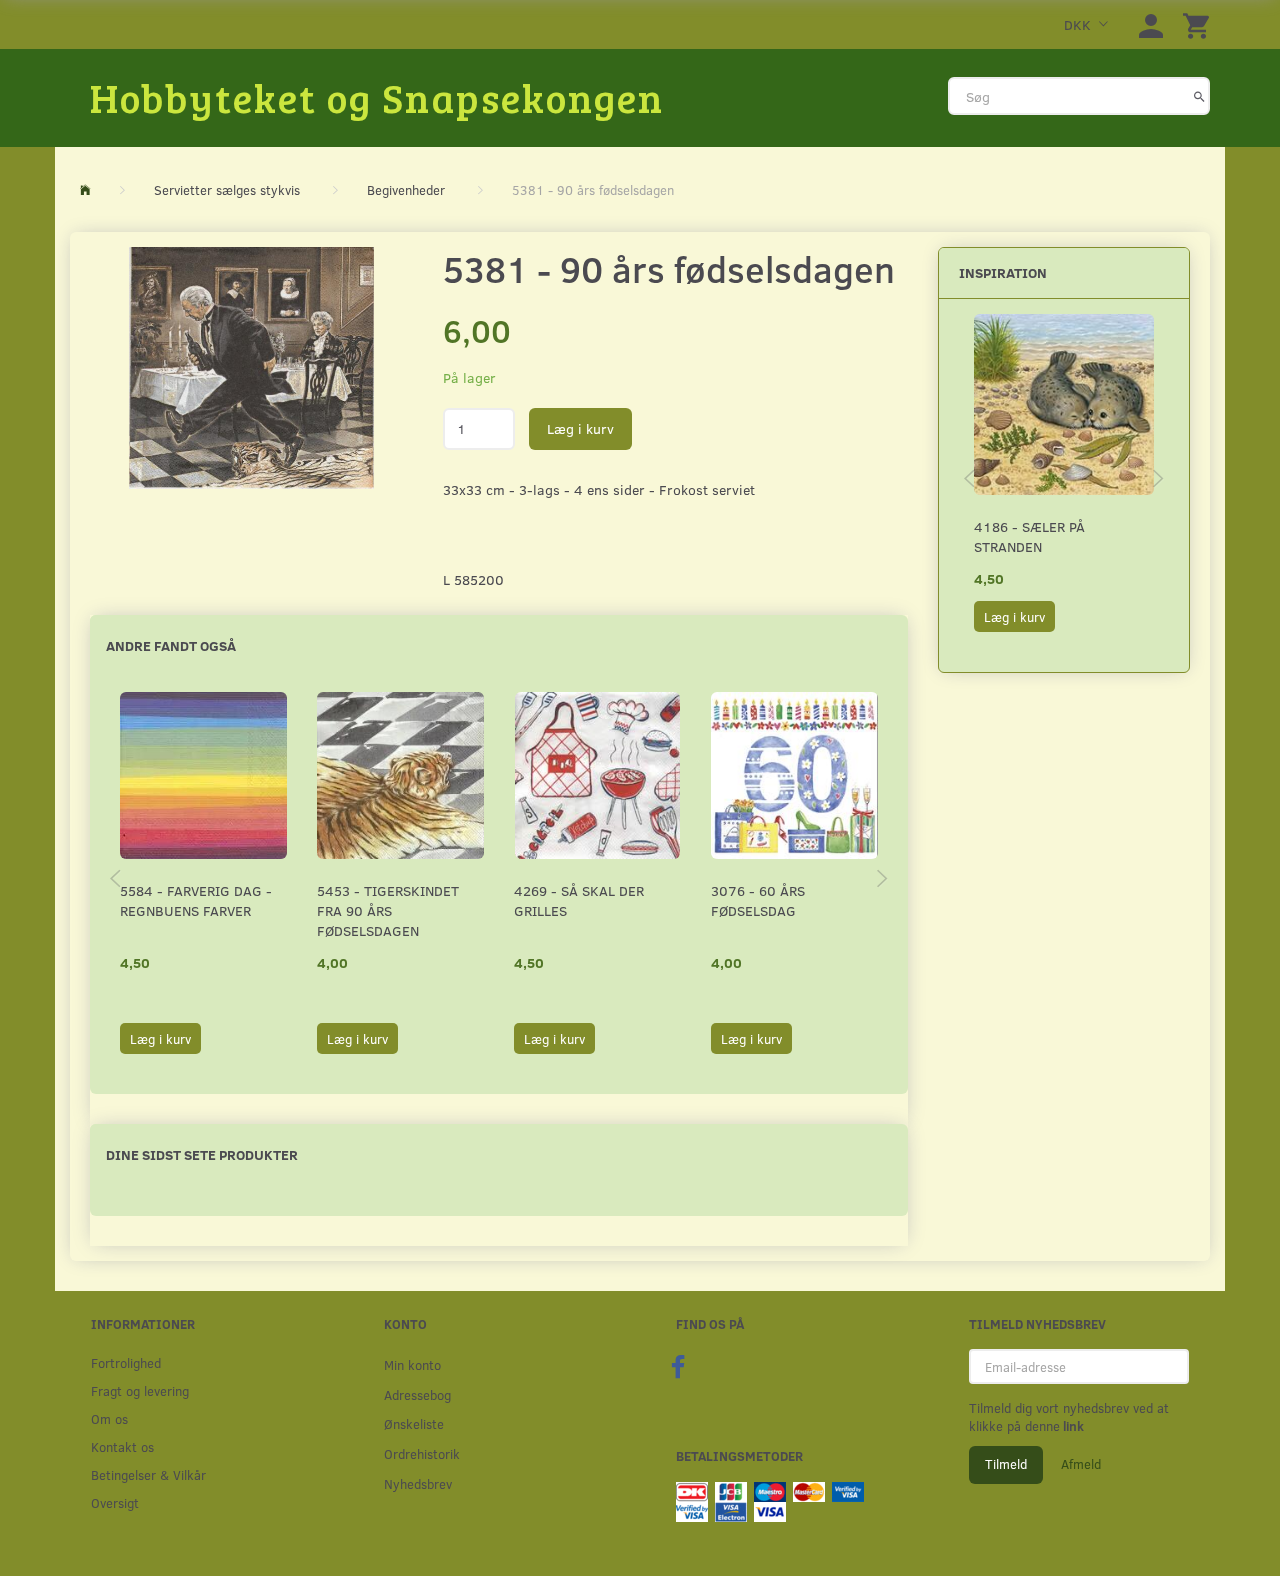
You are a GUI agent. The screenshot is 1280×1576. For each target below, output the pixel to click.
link (1072, 1426)
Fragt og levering (140, 1390)
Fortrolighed (126, 1362)
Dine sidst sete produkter (202, 1154)
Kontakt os (122, 1446)
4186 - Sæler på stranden (1029, 536)
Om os (109, 1418)
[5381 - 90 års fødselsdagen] (251, 368)
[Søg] (1199, 96)
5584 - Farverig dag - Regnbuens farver (196, 900)
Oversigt (115, 1502)
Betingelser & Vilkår (148, 1474)
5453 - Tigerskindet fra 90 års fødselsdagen (388, 910)
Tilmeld (1006, 1464)
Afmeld (1081, 1464)
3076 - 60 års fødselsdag (758, 900)
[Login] (1151, 24)
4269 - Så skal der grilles (579, 900)
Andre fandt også (171, 645)
